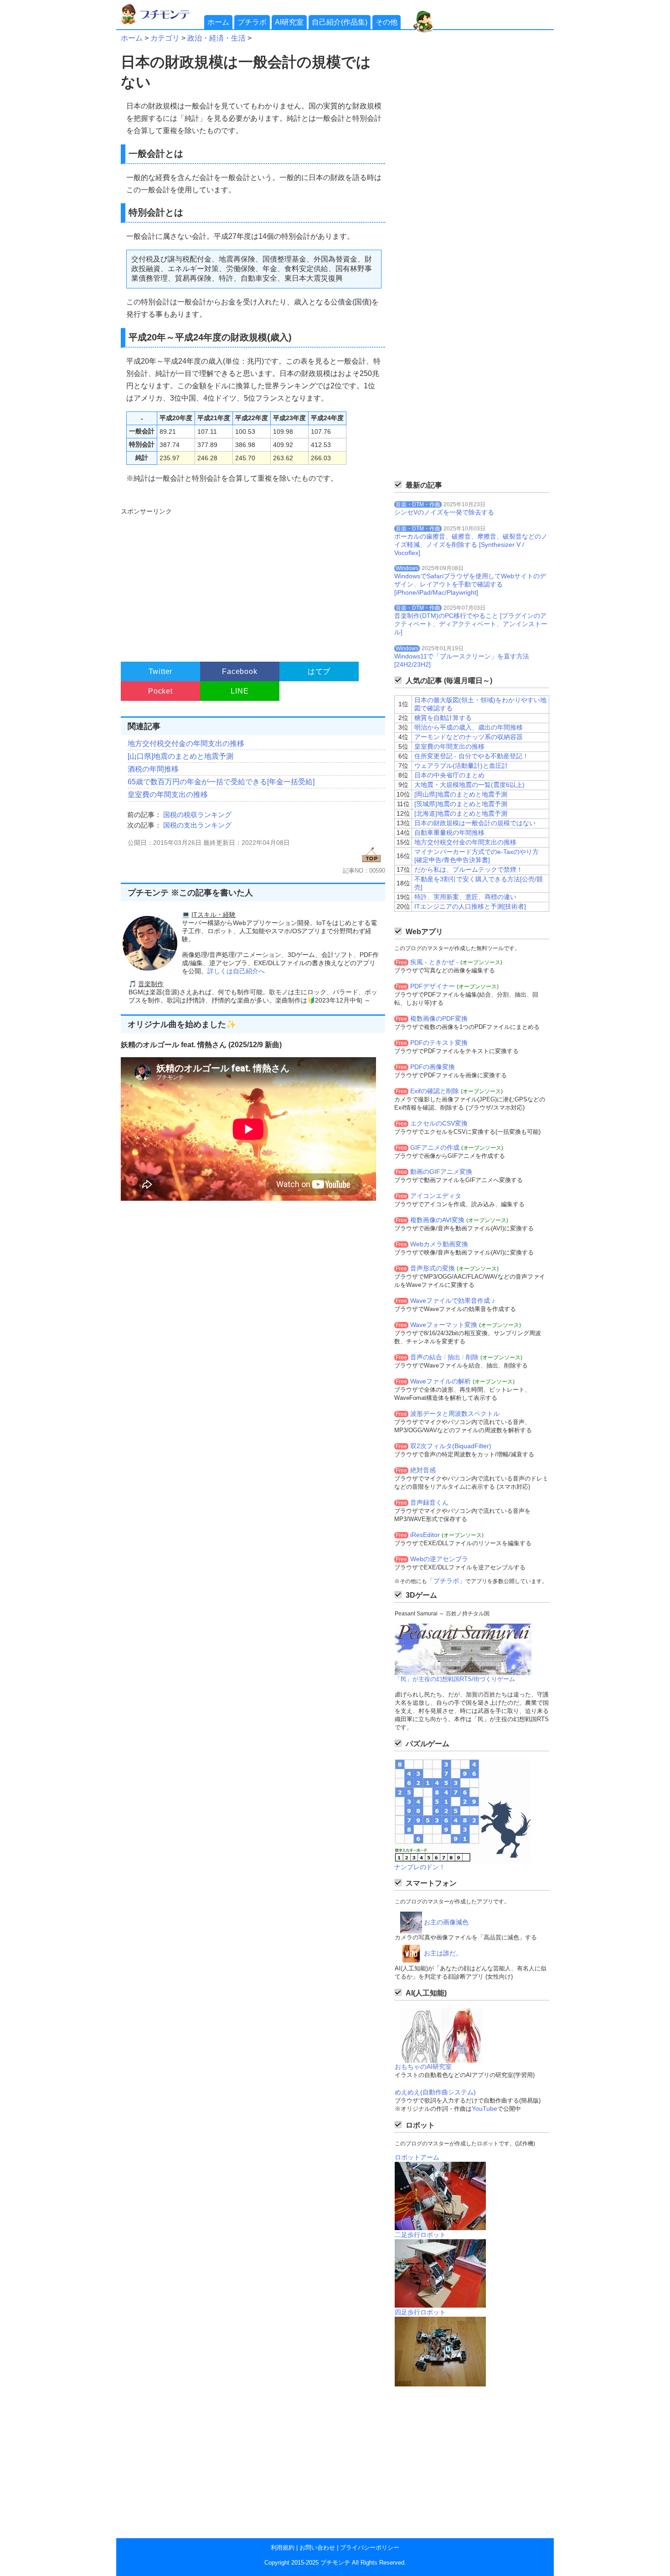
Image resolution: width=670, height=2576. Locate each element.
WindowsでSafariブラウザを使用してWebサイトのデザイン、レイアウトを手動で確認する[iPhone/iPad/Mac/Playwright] (470, 584)
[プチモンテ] (162, 23)
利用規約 (283, 2548)
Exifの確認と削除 (435, 1091)
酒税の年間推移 (153, 769)
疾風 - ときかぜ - (434, 962)
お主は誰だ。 (443, 1953)
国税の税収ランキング (197, 815)
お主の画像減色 (446, 1922)
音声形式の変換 (433, 1268)
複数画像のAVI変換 (437, 1220)
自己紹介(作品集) (340, 22)
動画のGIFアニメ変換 (441, 1172)
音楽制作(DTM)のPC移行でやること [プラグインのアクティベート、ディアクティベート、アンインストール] (471, 624)
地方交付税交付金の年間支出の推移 (186, 743)
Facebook (240, 671)
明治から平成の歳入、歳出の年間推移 (469, 727)
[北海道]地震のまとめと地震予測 (461, 813)
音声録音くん (429, 1502)
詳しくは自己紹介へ (236, 971)
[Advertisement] (252, 581)
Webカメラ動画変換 (439, 1244)
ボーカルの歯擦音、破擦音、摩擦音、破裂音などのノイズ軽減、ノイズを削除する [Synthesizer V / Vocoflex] (471, 545)
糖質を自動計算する (443, 718)
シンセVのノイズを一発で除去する (444, 512)
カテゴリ (165, 38)
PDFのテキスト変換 (439, 1043)
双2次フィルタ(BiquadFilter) (451, 1446)
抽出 (454, 1357)
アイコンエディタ (436, 1196)
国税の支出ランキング (197, 825)
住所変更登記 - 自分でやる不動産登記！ (472, 756)
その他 (387, 22)
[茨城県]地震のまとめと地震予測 (461, 804)
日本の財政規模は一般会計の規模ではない (475, 823)
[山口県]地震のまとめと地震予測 (180, 756)
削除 (472, 1357)
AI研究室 (289, 22)
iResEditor (425, 1535)
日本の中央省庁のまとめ (449, 775)
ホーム (218, 22)
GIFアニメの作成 (435, 1147)
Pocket (160, 691)
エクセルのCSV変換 (439, 1123)
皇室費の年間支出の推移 (168, 794)
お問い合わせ (317, 2548)
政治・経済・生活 (216, 38)
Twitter (161, 671)
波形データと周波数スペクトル (455, 1414)
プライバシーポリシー (370, 2548)
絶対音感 (423, 1470)
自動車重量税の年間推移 (449, 833)
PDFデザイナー (433, 986)
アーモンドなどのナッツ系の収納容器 (469, 737)
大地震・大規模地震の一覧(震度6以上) (469, 785)
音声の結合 (426, 1357)
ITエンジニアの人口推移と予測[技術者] (470, 906)
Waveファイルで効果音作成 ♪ (453, 1301)
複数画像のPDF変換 (439, 1018)
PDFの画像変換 (433, 1067)
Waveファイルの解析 (441, 1381)
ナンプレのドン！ (420, 1867)
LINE (240, 691)
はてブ (319, 671)
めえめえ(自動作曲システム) (435, 2092)
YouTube (484, 2108)
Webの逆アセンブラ (439, 1559)
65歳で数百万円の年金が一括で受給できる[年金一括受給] (221, 782)
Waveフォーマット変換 (444, 1325)
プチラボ (252, 22)
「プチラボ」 (446, 1581)
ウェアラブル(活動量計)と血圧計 (461, 766)
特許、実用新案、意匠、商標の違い (465, 897)
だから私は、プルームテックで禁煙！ (469, 869)
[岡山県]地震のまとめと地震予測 (461, 794)
